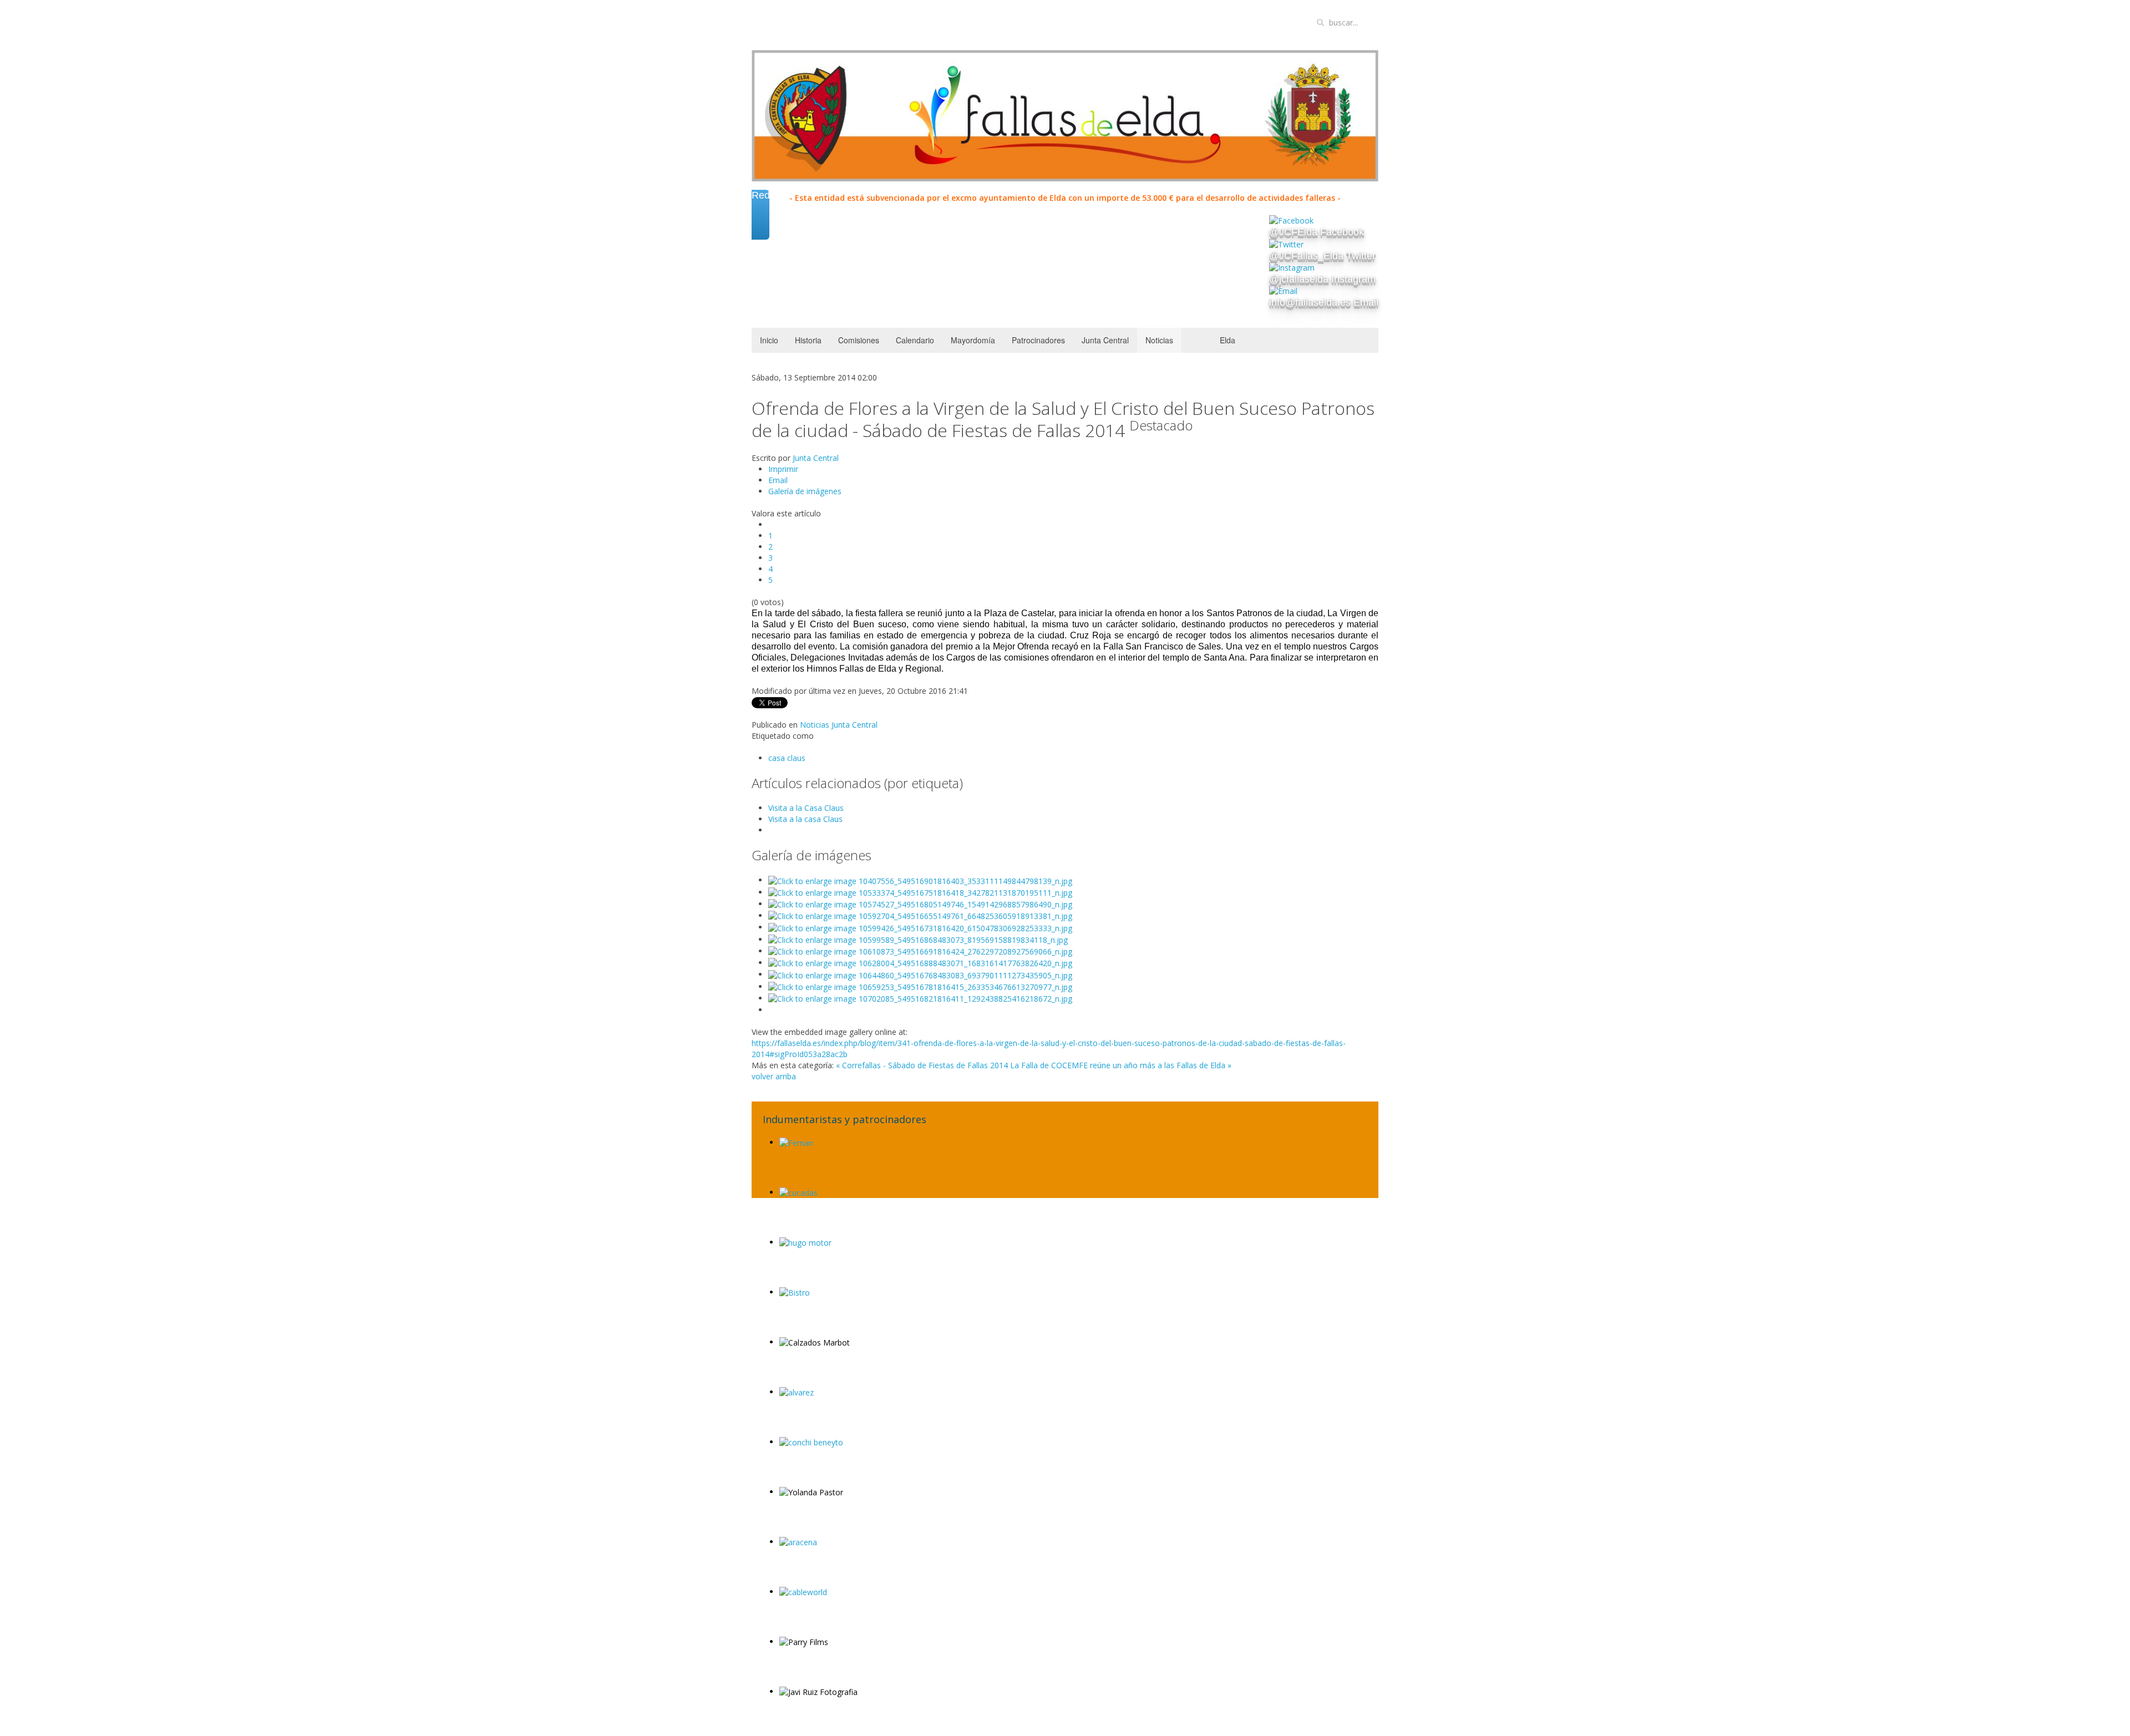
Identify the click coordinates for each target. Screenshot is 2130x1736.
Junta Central (1105, 340)
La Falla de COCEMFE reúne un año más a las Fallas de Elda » (1121, 1065)
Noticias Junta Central (839, 725)
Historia (808, 340)
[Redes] (760, 227)
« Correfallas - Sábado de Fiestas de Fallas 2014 (922, 1065)
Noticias (1159, 340)
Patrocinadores (1038, 340)
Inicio (769, 340)
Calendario (915, 340)
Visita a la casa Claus (805, 819)
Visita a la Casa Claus (806, 808)
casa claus (787, 758)
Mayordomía (973, 340)
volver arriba (774, 1076)
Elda (1228, 340)
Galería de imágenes (805, 491)
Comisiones (859, 340)
